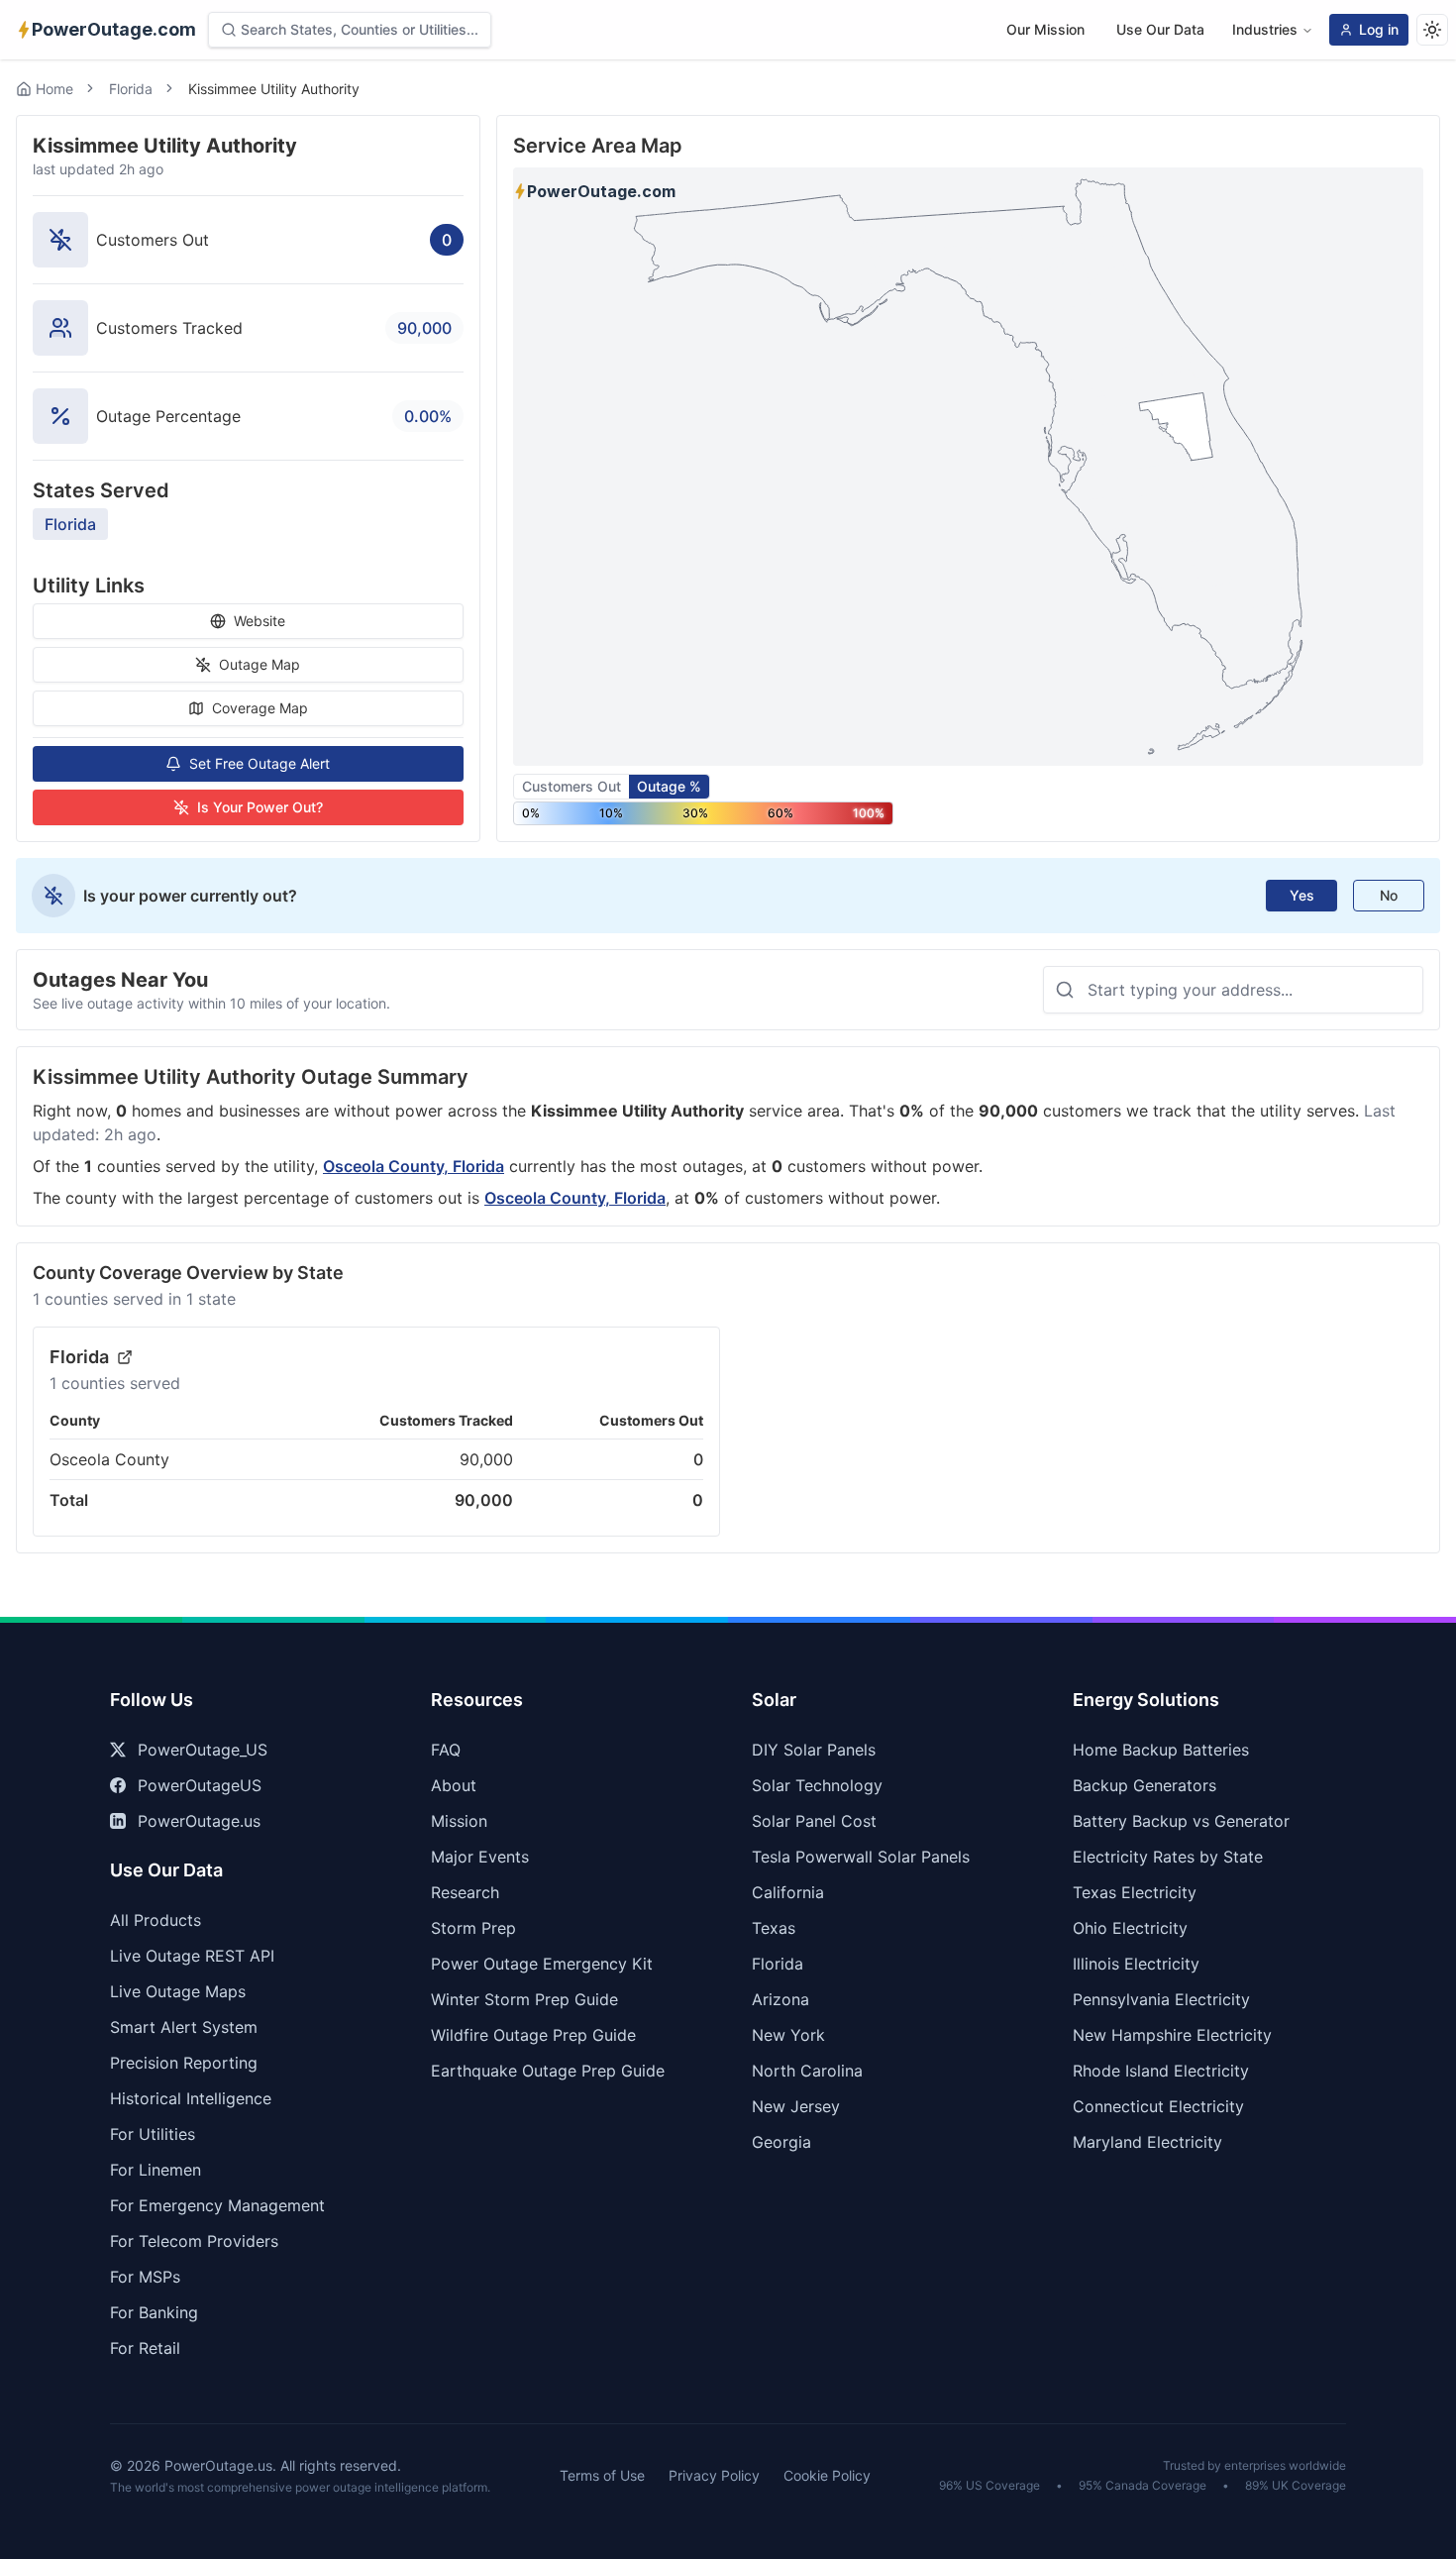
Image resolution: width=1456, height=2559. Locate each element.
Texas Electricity (1135, 1892)
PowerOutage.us (199, 1821)
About (454, 1785)
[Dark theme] (1432, 30)
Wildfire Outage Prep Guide (533, 2035)
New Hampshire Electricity (1172, 2035)
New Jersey (796, 2106)
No (1389, 895)
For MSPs (145, 2277)
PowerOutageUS (200, 1785)
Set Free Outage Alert (260, 763)
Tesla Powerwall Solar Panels (861, 1857)
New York (788, 2035)
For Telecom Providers (194, 2241)
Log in (1379, 29)
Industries (1265, 29)
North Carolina (807, 2071)
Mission (459, 1821)
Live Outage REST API (192, 1956)
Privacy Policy (714, 2475)
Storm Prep (473, 1928)
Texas (774, 1928)
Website (260, 621)
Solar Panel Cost (814, 1821)
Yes (1302, 895)
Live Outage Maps (178, 1991)
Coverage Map (260, 708)
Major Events (480, 1857)
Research (465, 1892)
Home (54, 89)
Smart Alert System (184, 2027)
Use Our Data (1160, 29)
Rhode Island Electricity (1161, 2071)
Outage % (669, 786)
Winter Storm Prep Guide (524, 1999)
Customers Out (572, 786)
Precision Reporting (184, 2063)
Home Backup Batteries (1161, 1750)
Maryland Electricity (1147, 2142)
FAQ (446, 1750)
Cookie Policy (827, 2475)
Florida (131, 89)
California (788, 1892)
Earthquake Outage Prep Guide (548, 2071)
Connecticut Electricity (1158, 2106)
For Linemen (156, 2170)
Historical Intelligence (191, 2098)
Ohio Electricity (1130, 1928)
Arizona (780, 1999)
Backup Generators (1144, 1785)
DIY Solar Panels (814, 1750)
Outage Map (260, 664)
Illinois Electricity (1136, 1964)
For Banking (154, 2312)
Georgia (781, 2142)
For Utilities (153, 2134)
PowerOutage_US (203, 1750)
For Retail (145, 2348)
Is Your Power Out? (260, 807)
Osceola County (109, 1459)
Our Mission (1045, 29)
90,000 (486, 1459)
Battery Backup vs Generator (1181, 1821)
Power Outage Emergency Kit (542, 1964)
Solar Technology (817, 1785)
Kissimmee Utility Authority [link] (274, 89)
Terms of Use (602, 2475)
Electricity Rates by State (1168, 1857)
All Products (156, 1920)
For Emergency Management (217, 2205)
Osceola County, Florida (414, 1166)
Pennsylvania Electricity (1161, 1999)
